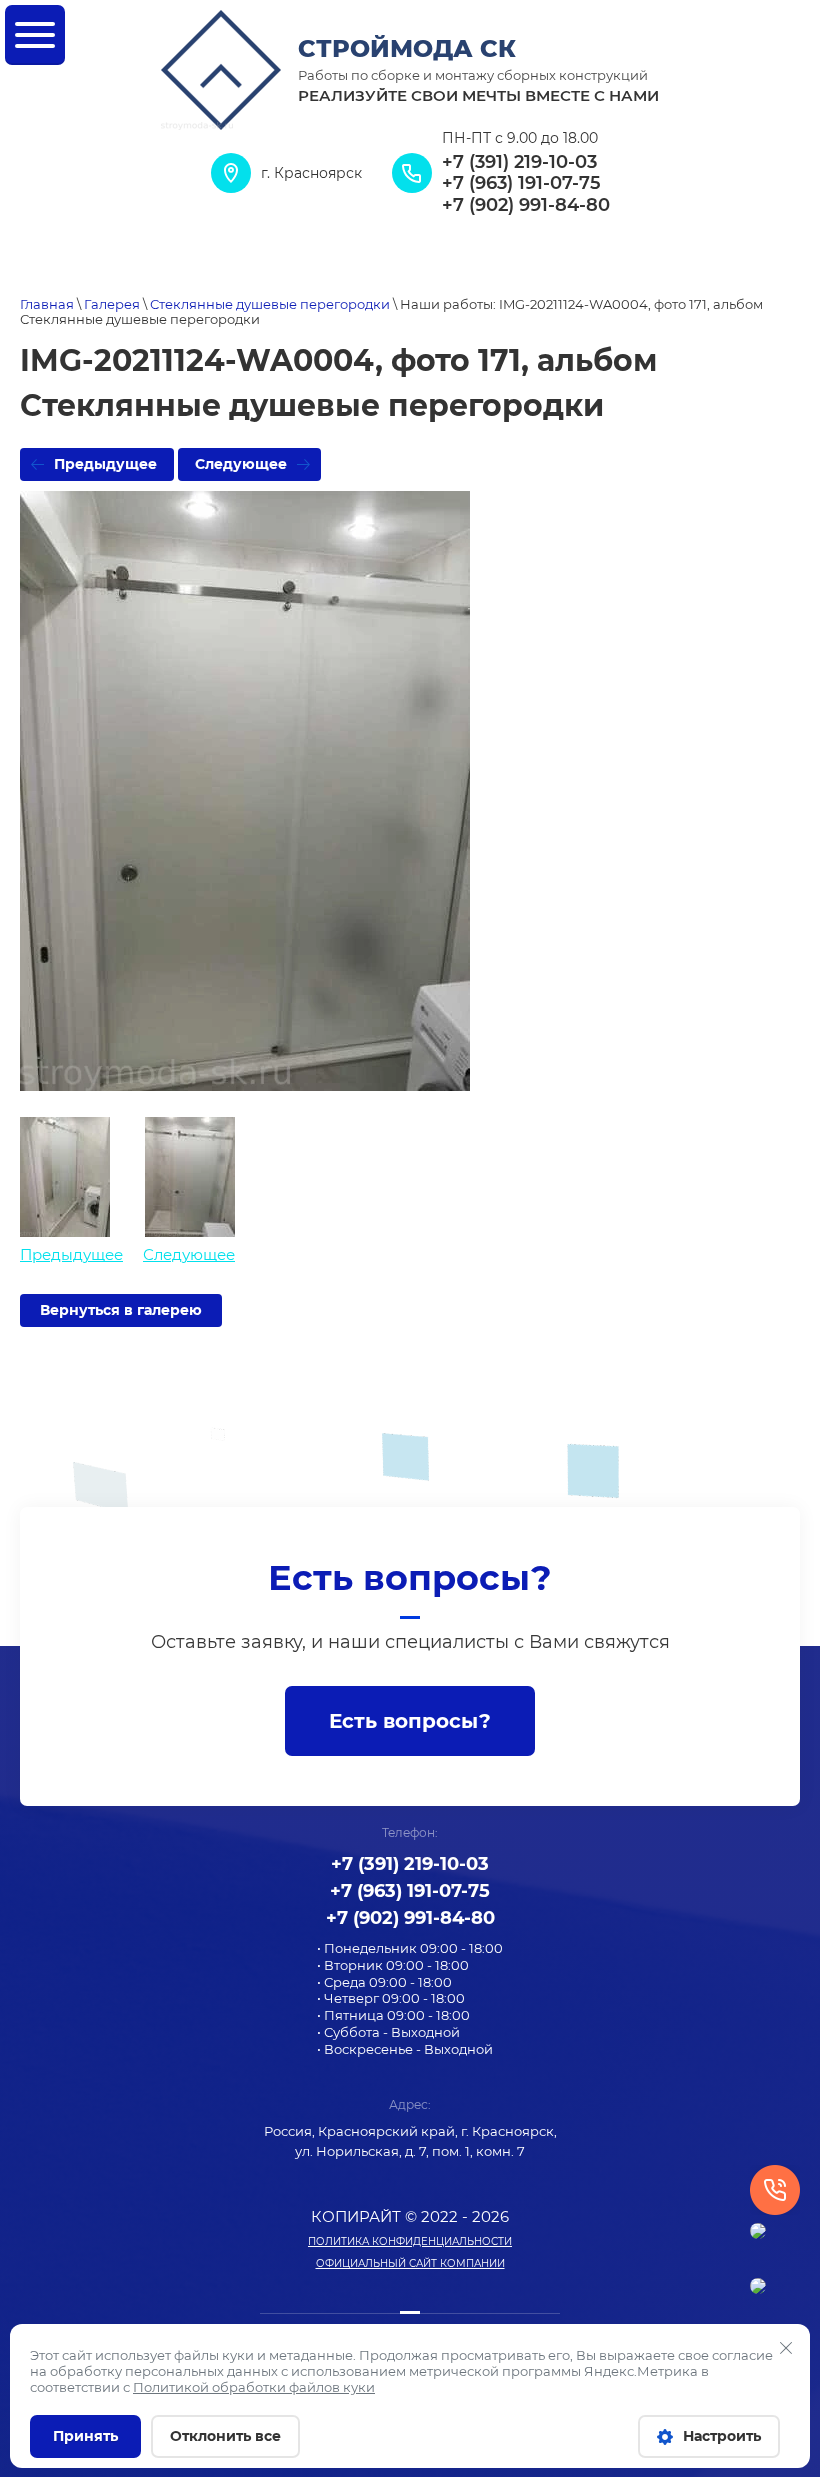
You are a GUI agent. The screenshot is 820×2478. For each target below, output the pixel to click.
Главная (47, 304)
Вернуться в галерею (121, 1310)
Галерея (112, 304)
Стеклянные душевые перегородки (270, 304)
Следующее (241, 464)
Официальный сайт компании (410, 2263)
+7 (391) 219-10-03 (519, 162)
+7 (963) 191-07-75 (521, 183)
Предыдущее (105, 464)
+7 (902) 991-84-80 (526, 205)
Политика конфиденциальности (410, 2241)
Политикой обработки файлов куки (254, 2387)
